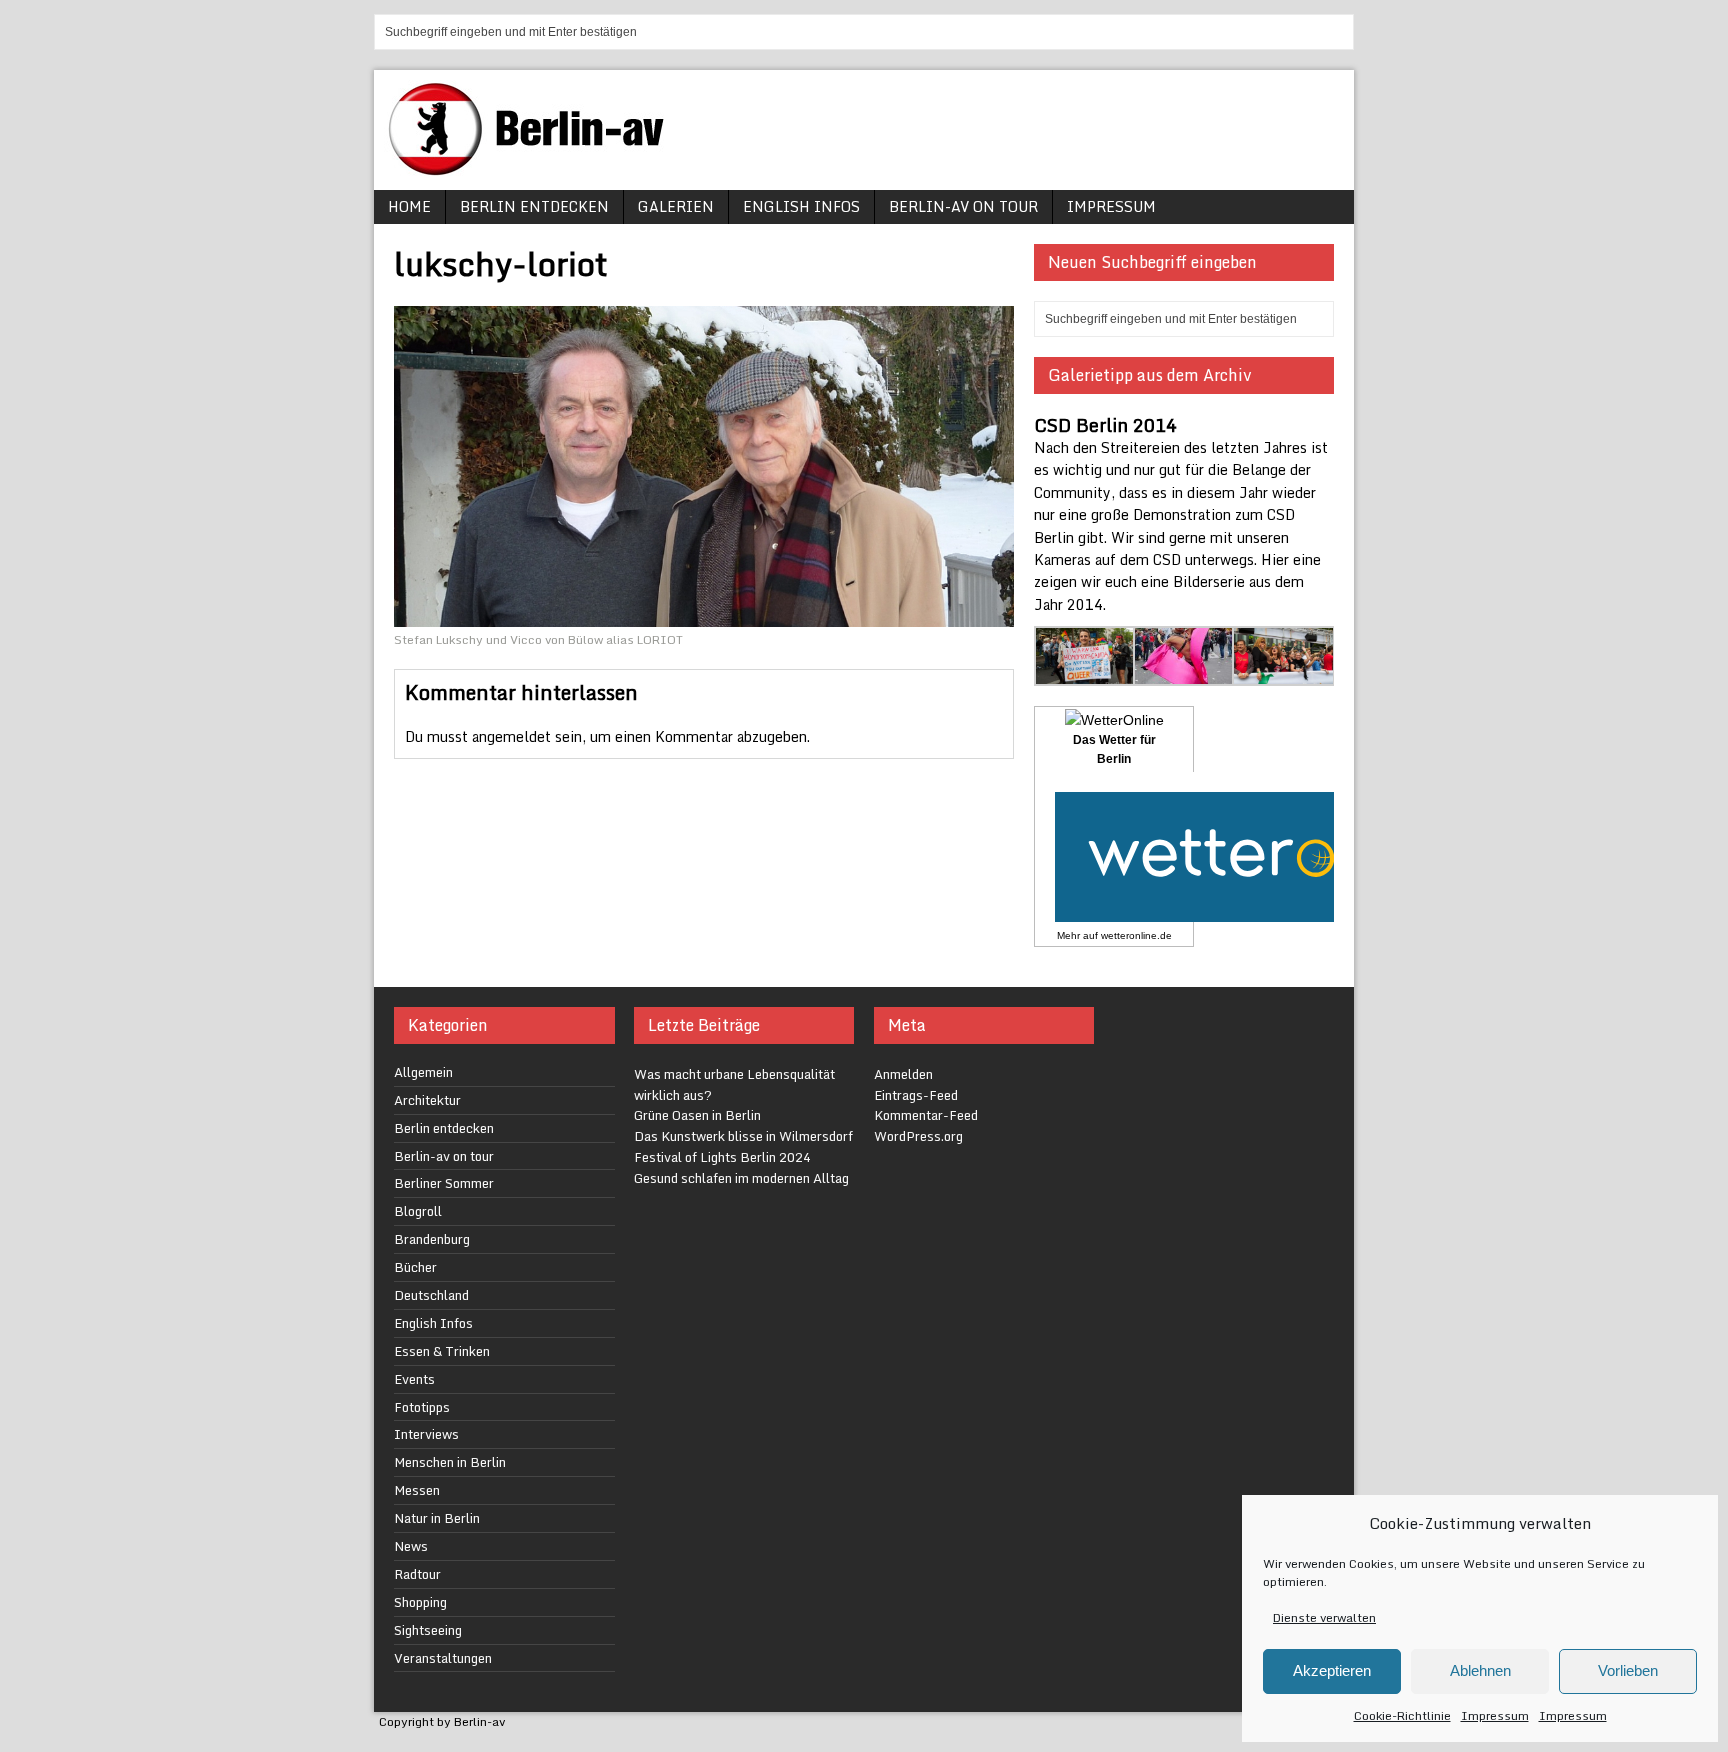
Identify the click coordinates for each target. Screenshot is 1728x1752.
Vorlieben (1628, 1670)
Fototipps (422, 1407)
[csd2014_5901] (1085, 673)
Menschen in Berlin (450, 1462)
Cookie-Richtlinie (1402, 1715)
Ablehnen (1480, 1670)
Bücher (415, 1267)
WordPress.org (918, 1136)
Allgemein (423, 1072)
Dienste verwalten (1324, 1617)
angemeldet (511, 736)
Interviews (426, 1434)
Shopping (420, 1602)
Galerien (676, 206)
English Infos (801, 206)
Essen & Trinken (442, 1351)
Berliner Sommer (444, 1183)
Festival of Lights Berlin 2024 (722, 1157)
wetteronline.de (1136, 935)
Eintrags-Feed (916, 1095)
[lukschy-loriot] (704, 614)
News (411, 1546)
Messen (417, 1490)
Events (414, 1379)
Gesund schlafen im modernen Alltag (741, 1178)
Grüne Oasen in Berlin (697, 1115)
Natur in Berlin (437, 1518)
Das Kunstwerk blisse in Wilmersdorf (743, 1136)
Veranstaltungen (443, 1658)
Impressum (1495, 1715)
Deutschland (431, 1295)
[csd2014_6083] (1283, 673)
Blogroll (418, 1211)
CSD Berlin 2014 (1105, 425)
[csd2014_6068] (1184, 673)
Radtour (417, 1574)
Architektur (427, 1100)
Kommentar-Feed (926, 1115)
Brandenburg (432, 1239)
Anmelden (903, 1074)
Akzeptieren (1332, 1670)
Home (409, 206)
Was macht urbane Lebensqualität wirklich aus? (734, 1084)
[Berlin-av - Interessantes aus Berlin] (534, 168)
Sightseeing (428, 1630)
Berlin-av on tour (963, 206)
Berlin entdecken (534, 206)
